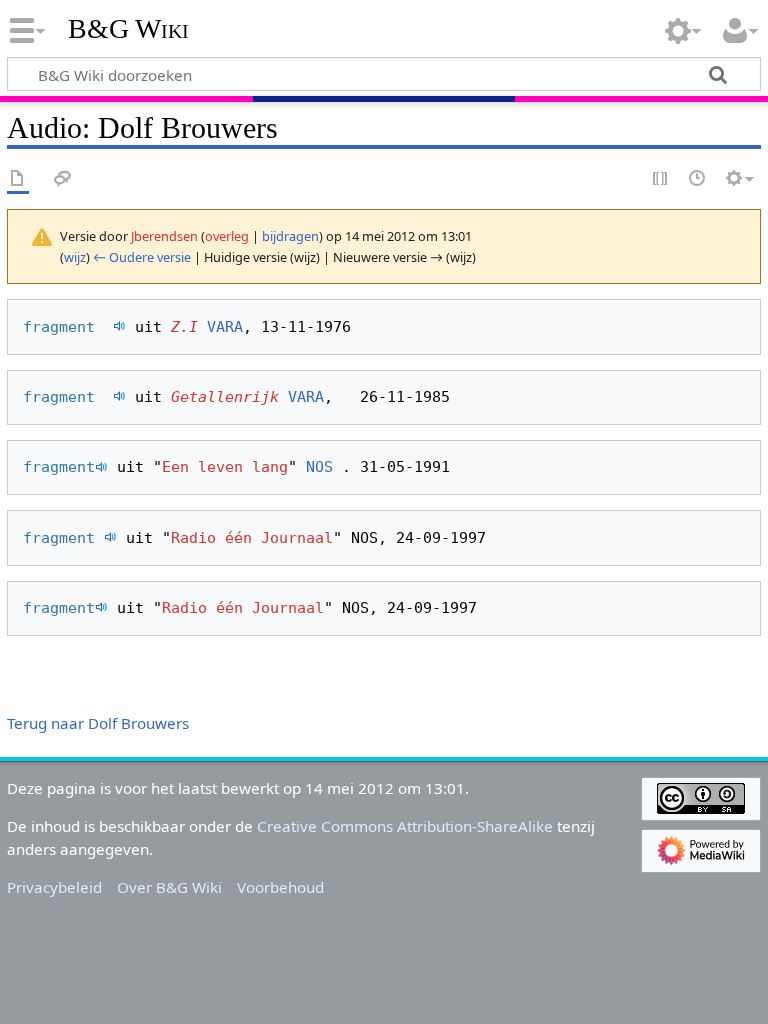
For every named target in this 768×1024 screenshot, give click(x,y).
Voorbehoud (280, 887)
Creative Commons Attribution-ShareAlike (405, 826)
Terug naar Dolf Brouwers (98, 723)
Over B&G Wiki (169, 887)
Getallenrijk (225, 397)
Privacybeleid (54, 887)
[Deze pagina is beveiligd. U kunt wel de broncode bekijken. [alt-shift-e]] (661, 179)
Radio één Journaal (252, 538)
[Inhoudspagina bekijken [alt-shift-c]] (18, 179)
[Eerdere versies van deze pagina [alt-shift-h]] (698, 179)
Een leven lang (225, 467)
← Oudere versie (142, 257)
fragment (68, 327)
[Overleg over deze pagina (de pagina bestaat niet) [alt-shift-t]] (63, 179)
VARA (225, 327)
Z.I (184, 327)
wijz (75, 257)
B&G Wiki (128, 29)
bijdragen (290, 236)
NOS (319, 467)
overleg (227, 236)
